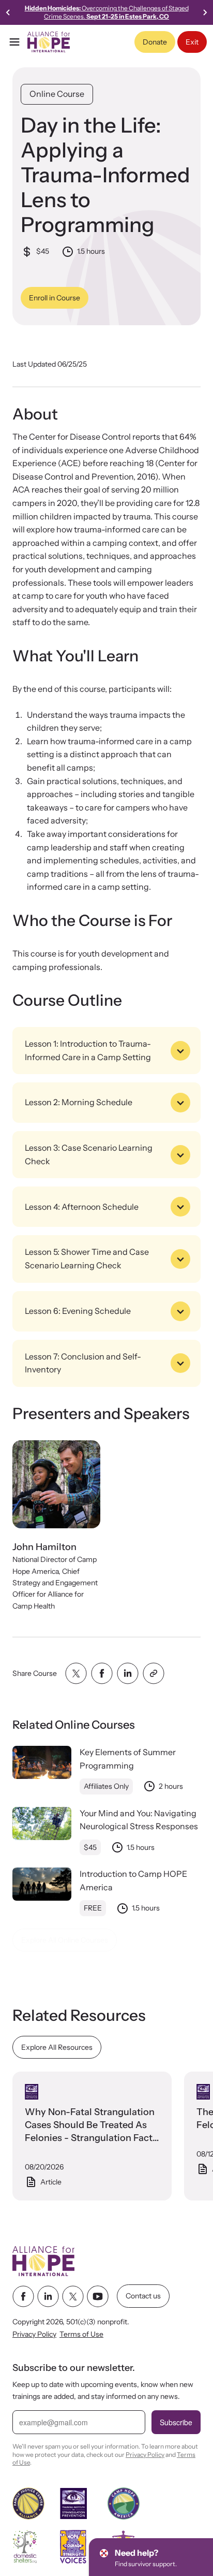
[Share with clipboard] (154, 1673)
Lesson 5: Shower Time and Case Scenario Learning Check (87, 1259)
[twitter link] (73, 2296)
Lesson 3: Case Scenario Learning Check (89, 1155)
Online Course (57, 94)
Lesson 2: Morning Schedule (79, 1103)
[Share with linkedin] (128, 1673)
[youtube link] (98, 2296)
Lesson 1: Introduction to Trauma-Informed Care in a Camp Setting (88, 1050)
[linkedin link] (48, 2296)
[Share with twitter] (76, 1673)
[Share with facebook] (102, 1673)
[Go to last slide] (8, 12)
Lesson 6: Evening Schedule (78, 1311)
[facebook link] (23, 2296)
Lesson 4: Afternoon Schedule (82, 1207)
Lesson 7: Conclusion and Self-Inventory (83, 1363)
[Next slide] (205, 12)
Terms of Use (81, 2335)
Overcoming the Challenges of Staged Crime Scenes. (107, 12)
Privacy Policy (34, 2335)
